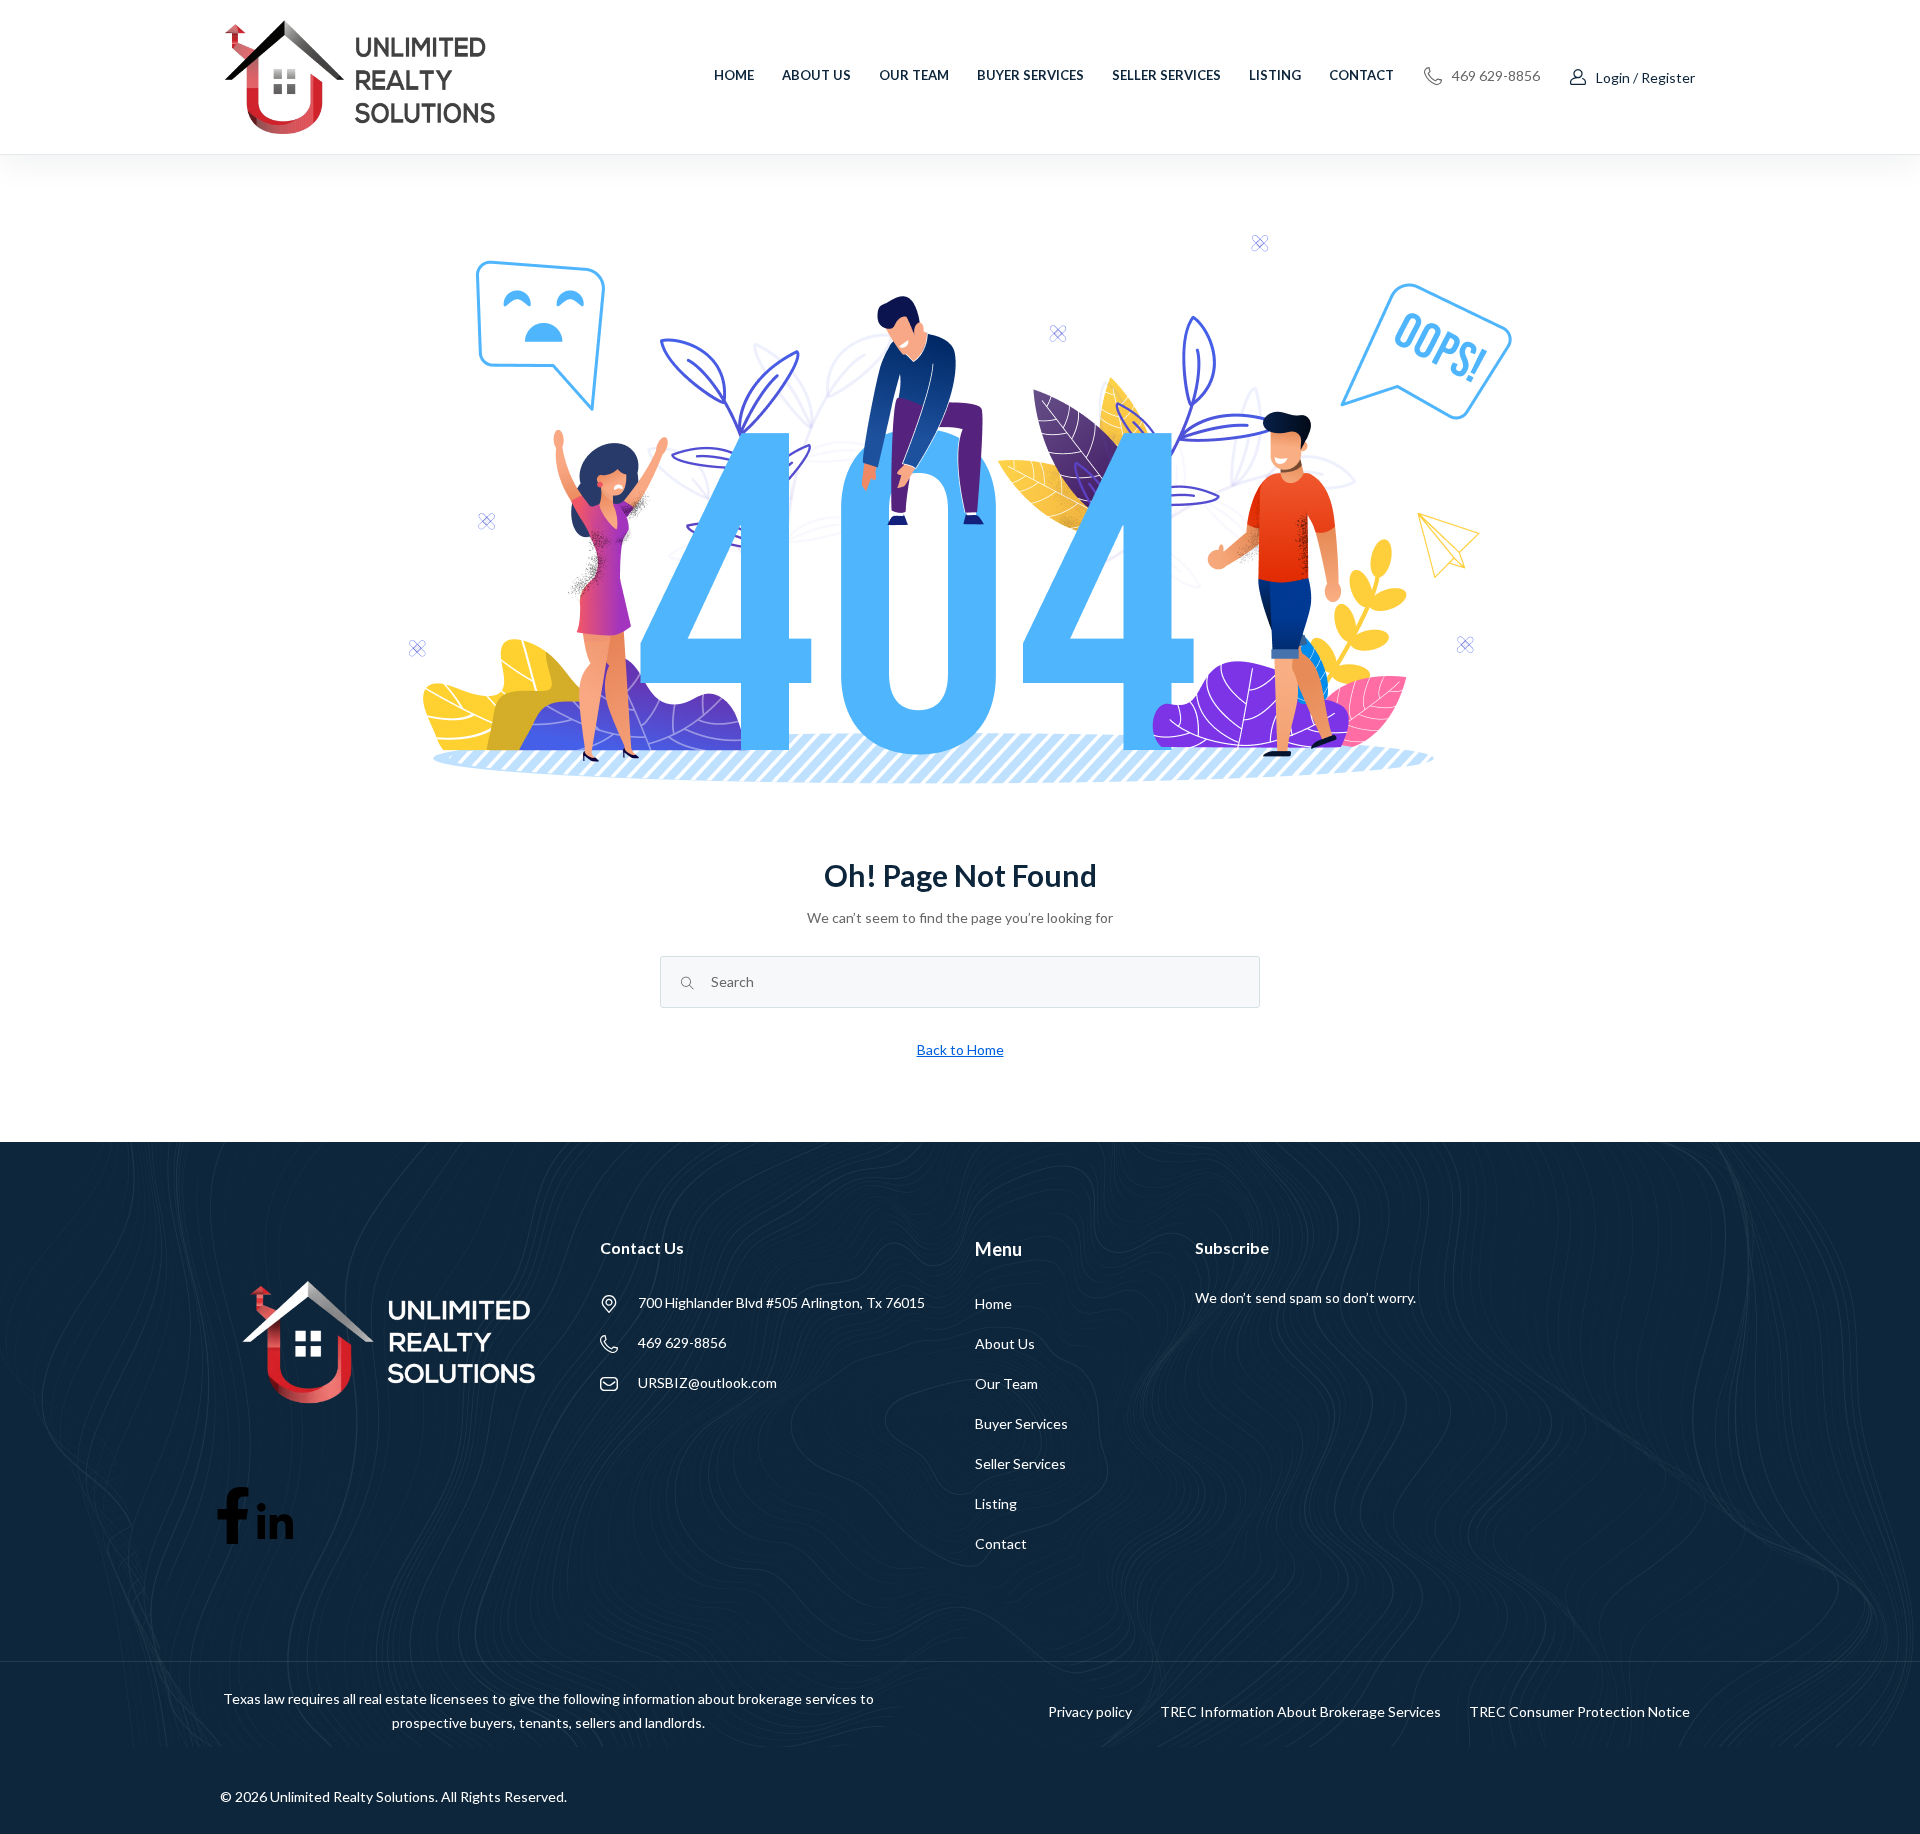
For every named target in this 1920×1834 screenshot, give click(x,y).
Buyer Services (1030, 75)
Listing (1275, 75)
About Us (816, 75)
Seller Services (1166, 75)
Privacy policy (1090, 1711)
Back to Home (960, 1049)
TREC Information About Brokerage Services (1300, 1711)
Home (734, 75)
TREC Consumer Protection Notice (1579, 1711)
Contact (1361, 75)
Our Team (914, 75)
